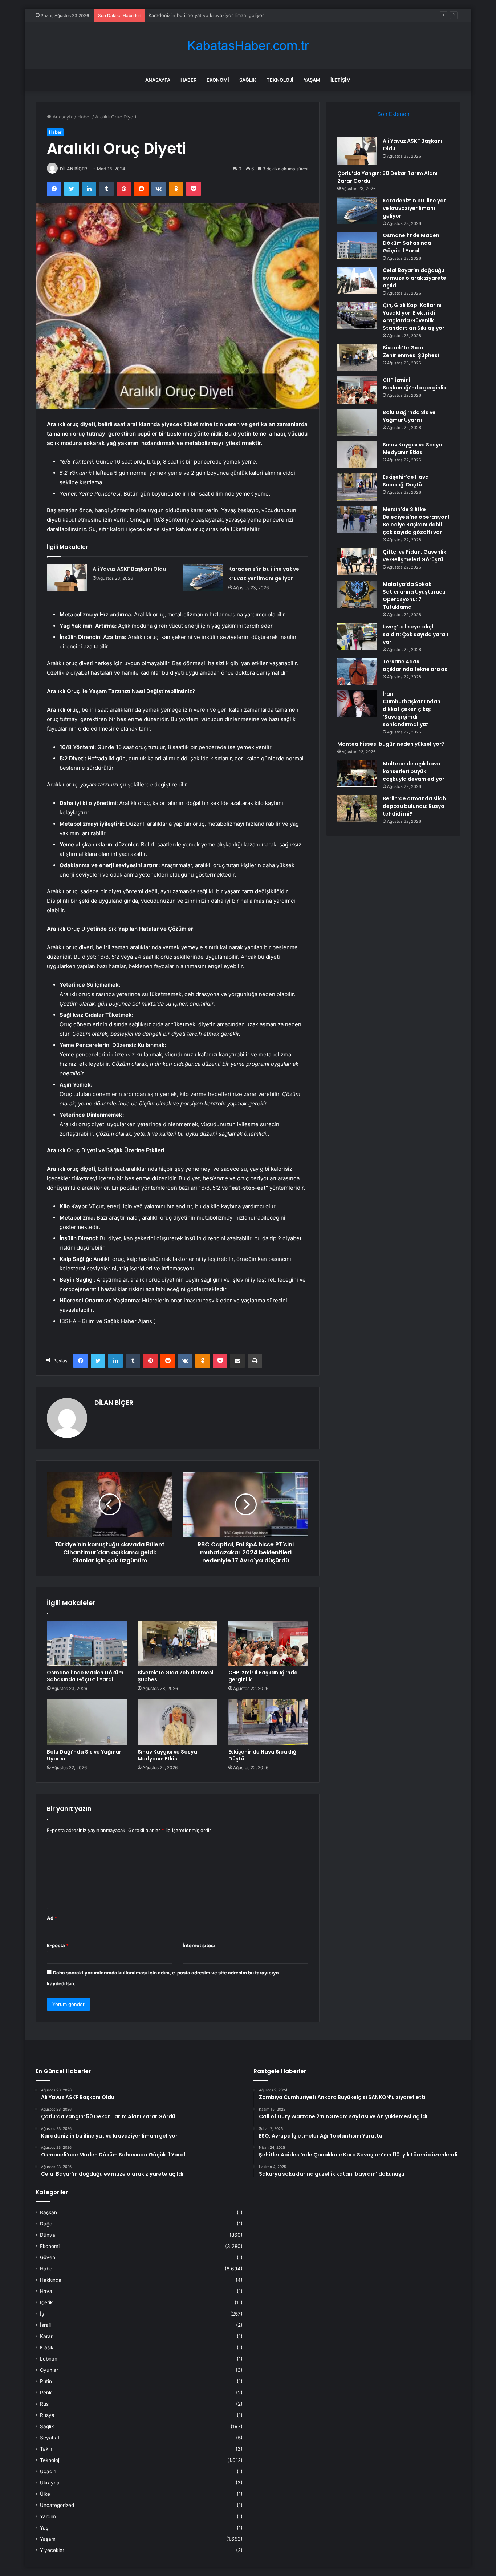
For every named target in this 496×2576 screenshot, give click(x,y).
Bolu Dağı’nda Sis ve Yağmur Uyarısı (84, 1755)
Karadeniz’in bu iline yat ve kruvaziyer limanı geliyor (206, 15)
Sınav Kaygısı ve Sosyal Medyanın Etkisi (168, 1755)
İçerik (46, 2302)
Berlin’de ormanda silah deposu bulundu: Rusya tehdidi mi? (414, 806)
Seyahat (50, 2438)
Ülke (45, 2494)
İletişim (341, 80)
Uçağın (48, 2471)
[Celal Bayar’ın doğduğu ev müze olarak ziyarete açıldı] (357, 280)
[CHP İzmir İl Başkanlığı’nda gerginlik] (268, 1643)
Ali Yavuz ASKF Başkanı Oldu (129, 569)
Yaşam (312, 80)
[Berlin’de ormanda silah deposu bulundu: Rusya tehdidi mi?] (357, 808)
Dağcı (47, 2224)
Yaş (44, 2528)
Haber (188, 80)
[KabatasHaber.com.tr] (248, 46)
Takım (47, 2449)
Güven (48, 2257)
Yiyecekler (52, 2550)
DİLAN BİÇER (74, 169)
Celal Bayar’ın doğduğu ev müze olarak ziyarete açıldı (414, 278)
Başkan (48, 2212)
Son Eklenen (393, 114)
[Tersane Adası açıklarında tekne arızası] (357, 672)
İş (42, 2314)
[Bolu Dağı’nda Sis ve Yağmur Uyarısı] (87, 1722)
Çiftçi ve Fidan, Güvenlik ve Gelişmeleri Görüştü (414, 556)
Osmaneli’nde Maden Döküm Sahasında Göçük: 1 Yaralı (85, 1676)
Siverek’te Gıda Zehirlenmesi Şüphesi (176, 1676)
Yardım (48, 2516)
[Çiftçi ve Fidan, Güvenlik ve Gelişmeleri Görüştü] (357, 562)
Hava (46, 2291)
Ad (52, 1918)
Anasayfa (158, 80)
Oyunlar (49, 2370)
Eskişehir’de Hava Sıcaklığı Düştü (263, 1755)
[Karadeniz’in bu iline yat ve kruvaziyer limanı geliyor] (203, 578)
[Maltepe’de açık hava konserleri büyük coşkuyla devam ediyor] (357, 774)
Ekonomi (218, 80)
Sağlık (248, 80)
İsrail (45, 2325)
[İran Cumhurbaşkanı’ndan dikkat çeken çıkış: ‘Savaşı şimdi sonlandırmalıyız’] (357, 704)
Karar (46, 2336)
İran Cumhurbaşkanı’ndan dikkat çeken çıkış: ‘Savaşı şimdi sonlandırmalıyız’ (412, 709)
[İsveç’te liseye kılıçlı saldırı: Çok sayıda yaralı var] (357, 637)
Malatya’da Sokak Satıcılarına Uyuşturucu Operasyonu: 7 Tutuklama (414, 596)
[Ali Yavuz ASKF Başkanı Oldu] (67, 578)
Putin (46, 2381)
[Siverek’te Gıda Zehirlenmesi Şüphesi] (178, 1643)
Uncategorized (57, 2505)
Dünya (48, 2235)
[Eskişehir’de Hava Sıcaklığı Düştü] (268, 1722)
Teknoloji (280, 80)
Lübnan (49, 2359)
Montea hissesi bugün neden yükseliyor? (391, 744)
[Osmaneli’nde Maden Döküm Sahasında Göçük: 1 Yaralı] (87, 1643)
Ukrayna (50, 2483)
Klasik (47, 2347)
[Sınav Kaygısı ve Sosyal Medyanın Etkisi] (178, 1722)
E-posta (58, 1945)
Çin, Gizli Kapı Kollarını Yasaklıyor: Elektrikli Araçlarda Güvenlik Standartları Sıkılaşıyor (414, 317)
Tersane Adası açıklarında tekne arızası (416, 665)
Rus (44, 2404)
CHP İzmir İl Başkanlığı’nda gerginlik (263, 1676)
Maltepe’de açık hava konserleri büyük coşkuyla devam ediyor (414, 771)
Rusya (47, 2415)
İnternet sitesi (199, 1945)
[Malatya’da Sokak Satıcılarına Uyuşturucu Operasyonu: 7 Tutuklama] (357, 594)
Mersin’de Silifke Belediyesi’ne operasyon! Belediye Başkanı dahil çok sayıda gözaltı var (416, 521)
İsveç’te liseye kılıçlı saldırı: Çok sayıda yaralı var (415, 634)
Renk (46, 2393)
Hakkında (51, 2280)
